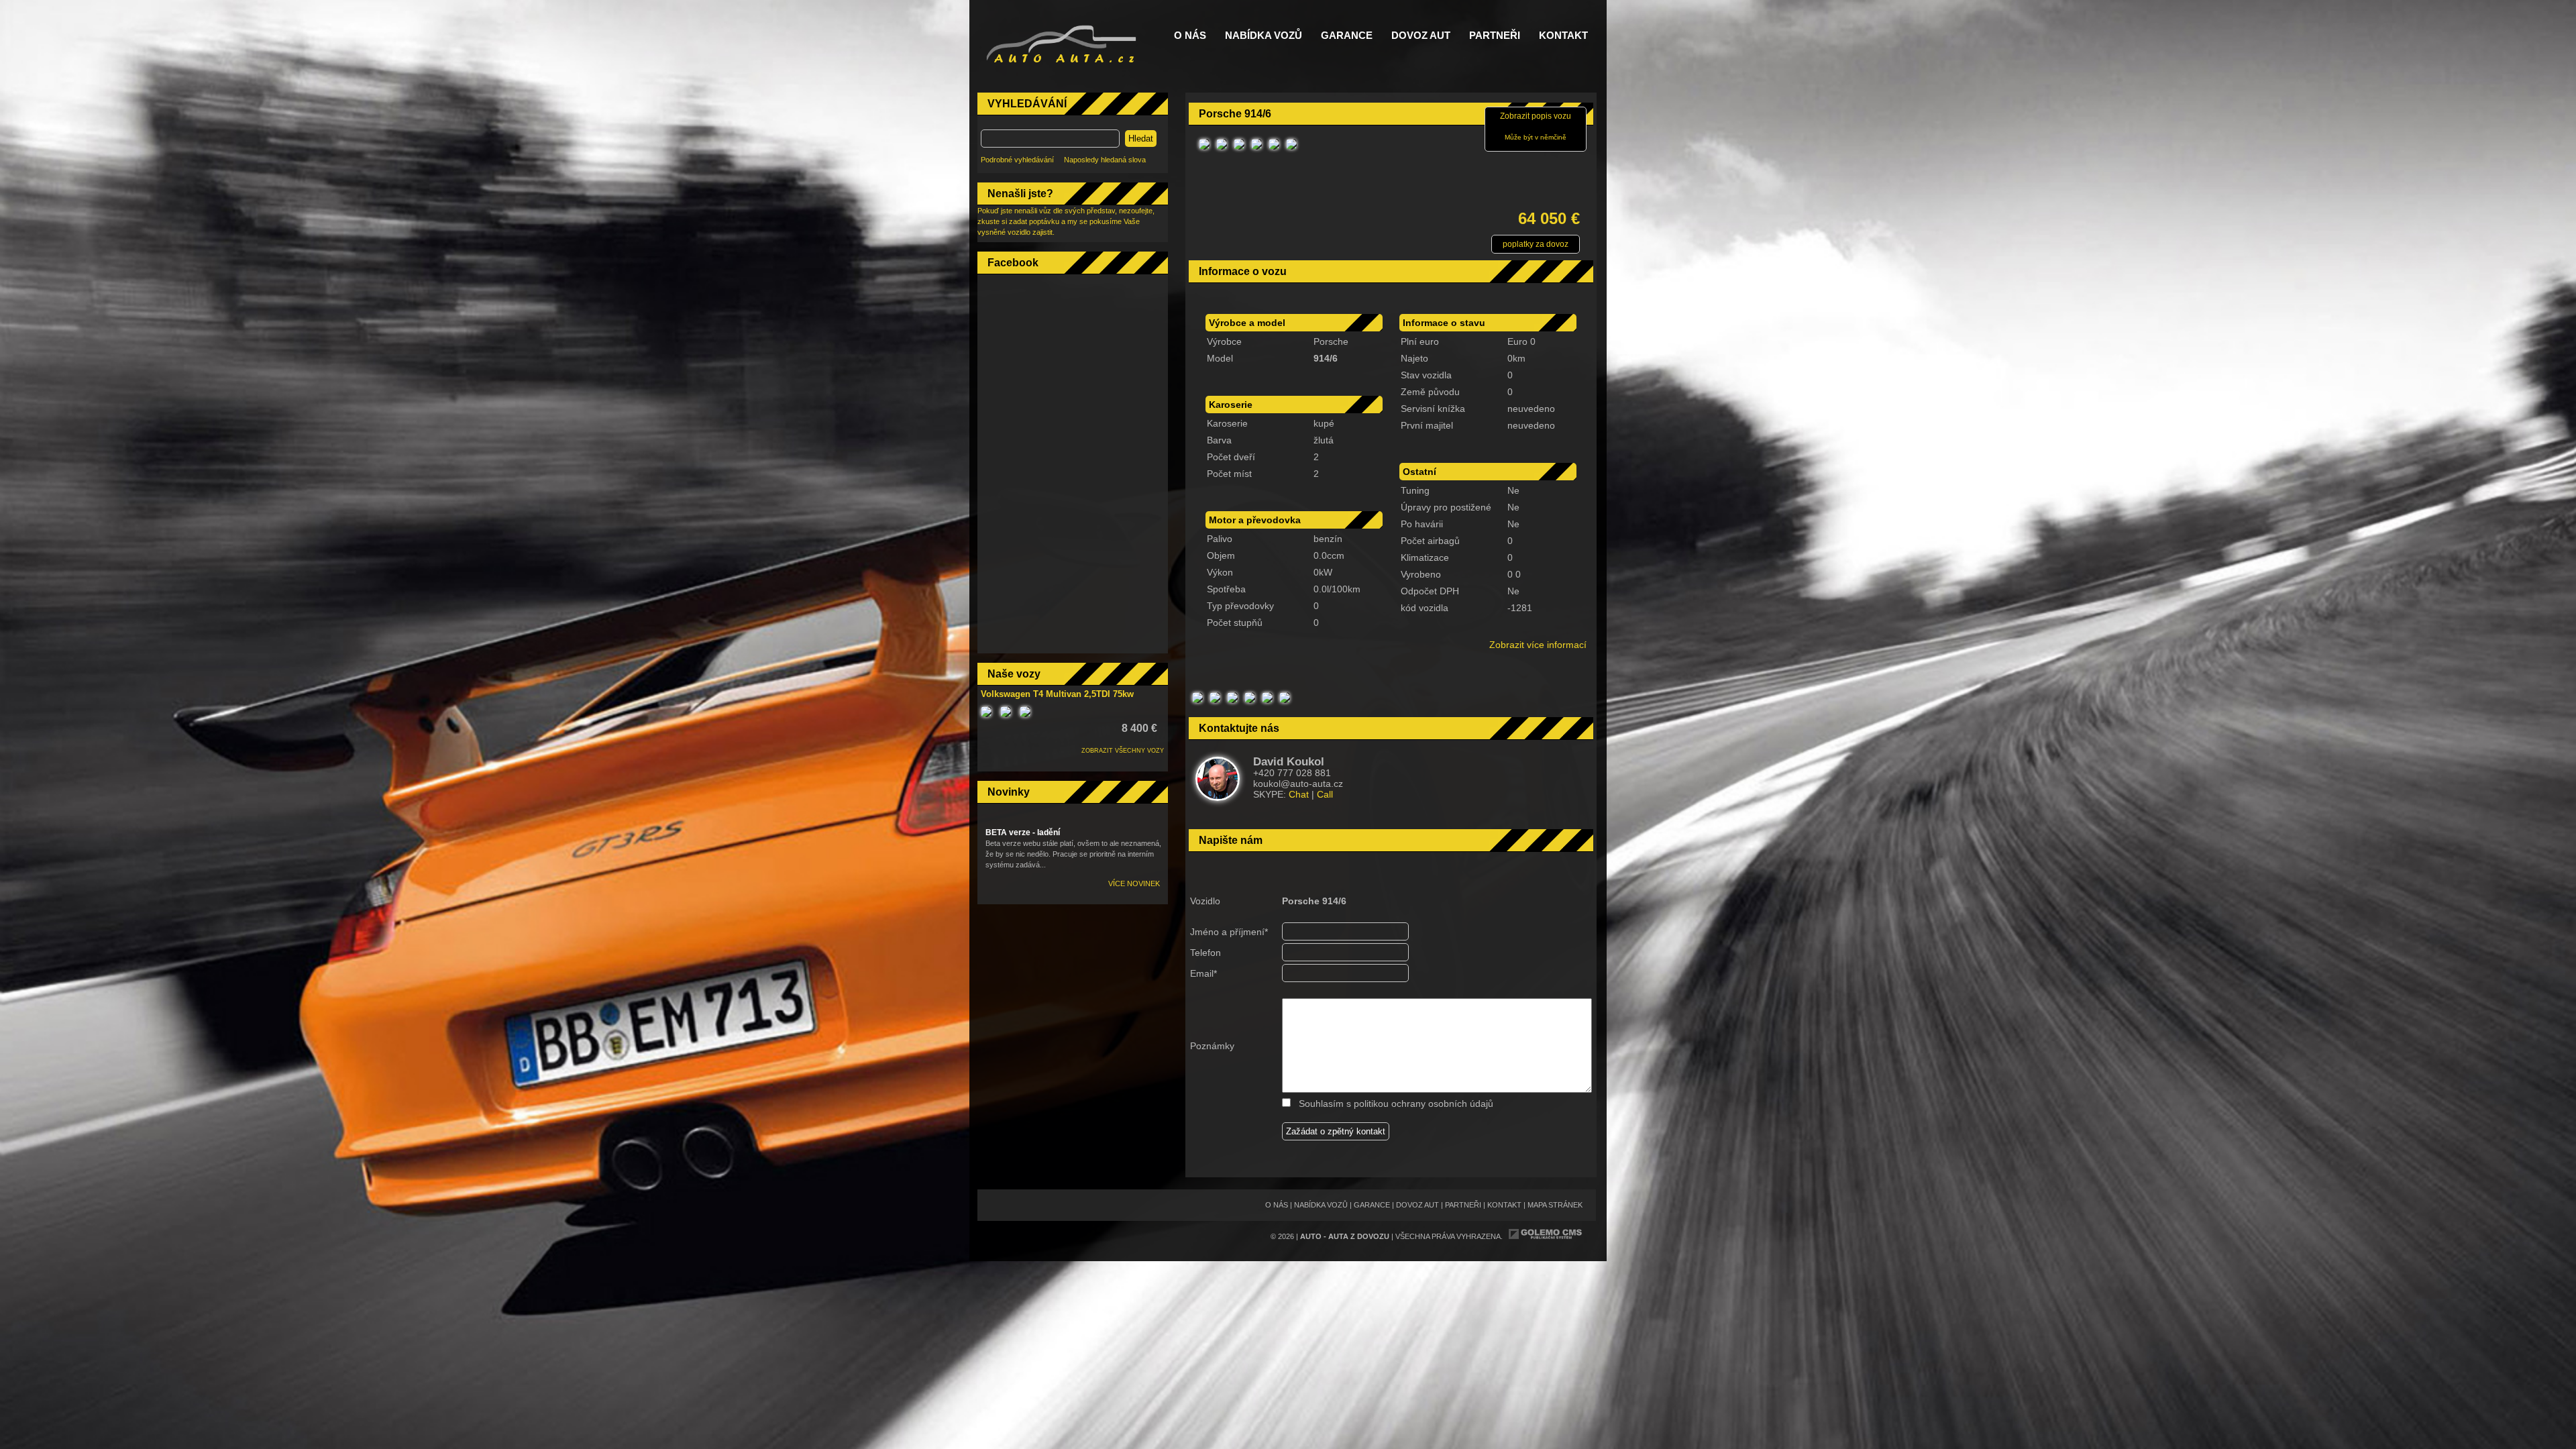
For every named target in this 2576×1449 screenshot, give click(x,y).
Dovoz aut (1421, 36)
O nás (1190, 36)
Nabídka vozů (1264, 36)
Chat (1299, 794)
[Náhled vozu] (1204, 150)
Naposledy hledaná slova (1105, 160)
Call (1325, 794)
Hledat (1141, 139)
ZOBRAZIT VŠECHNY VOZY (1123, 751)
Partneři (1495, 36)
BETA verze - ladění (1023, 833)
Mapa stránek (1555, 1205)
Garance (1347, 36)
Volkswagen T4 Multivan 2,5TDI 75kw (1057, 694)
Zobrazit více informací (1538, 645)
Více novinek (1134, 883)
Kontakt (1563, 36)
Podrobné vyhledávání (1017, 160)
